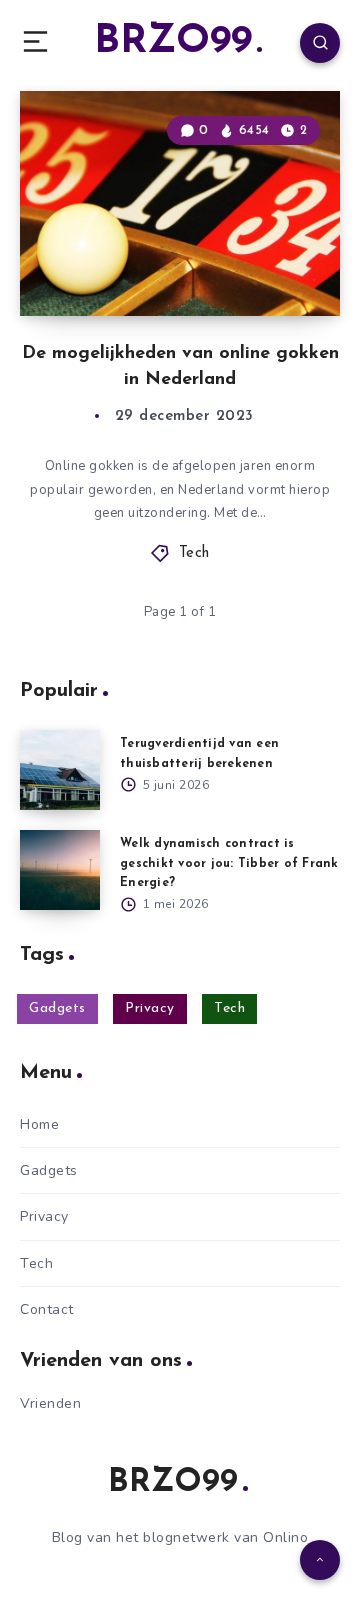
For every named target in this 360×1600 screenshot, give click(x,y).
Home (39, 1124)
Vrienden (50, 1403)
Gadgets (57, 1008)
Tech (194, 553)
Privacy (150, 1008)
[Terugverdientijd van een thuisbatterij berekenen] (60, 770)
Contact (47, 1309)
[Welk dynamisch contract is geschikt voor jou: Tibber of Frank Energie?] (60, 870)
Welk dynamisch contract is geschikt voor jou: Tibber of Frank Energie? (229, 863)
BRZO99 (173, 42)
